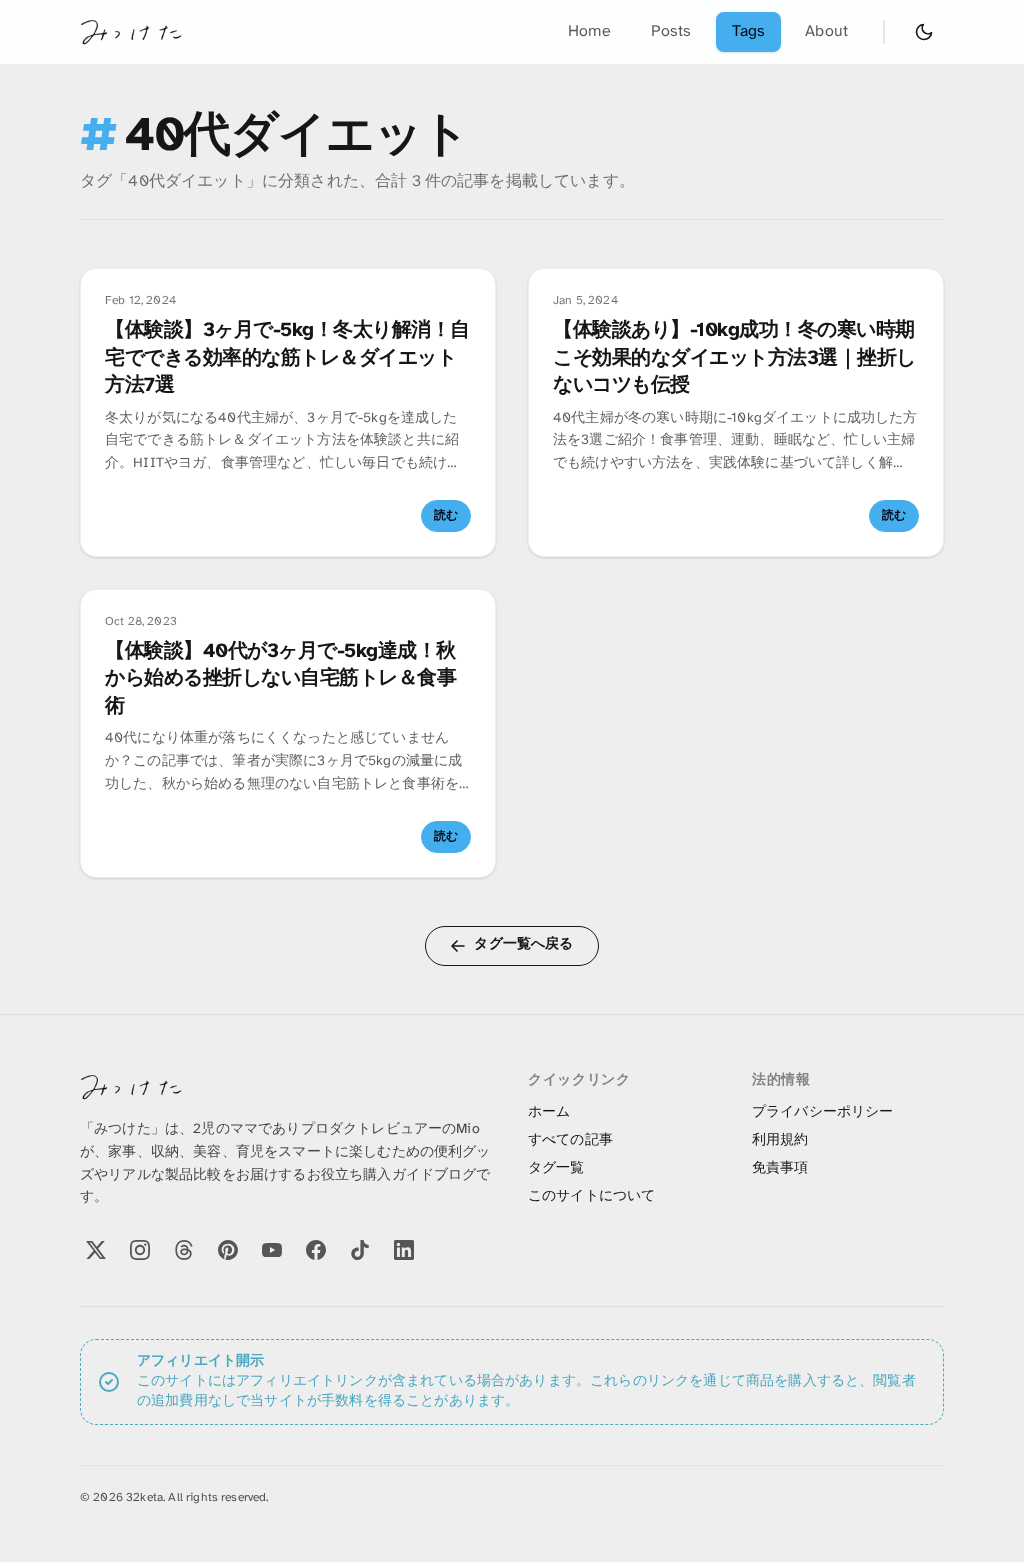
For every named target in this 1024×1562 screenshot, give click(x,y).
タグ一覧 (556, 1168)
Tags (749, 31)
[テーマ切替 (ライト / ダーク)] (924, 32)
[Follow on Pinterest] (228, 1250)
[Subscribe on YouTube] (272, 1250)
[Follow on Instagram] (140, 1250)
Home (589, 31)
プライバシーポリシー (823, 1112)
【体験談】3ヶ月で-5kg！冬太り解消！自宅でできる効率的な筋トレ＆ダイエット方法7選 (287, 358)
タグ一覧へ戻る (523, 944)
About (826, 31)
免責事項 (780, 1168)
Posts (671, 31)
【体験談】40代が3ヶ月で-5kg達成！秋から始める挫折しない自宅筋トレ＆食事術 (280, 679)
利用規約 (780, 1140)
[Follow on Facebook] (316, 1250)
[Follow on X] (96, 1250)
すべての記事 (570, 1140)
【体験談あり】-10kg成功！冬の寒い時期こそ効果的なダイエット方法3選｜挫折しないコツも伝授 (734, 358)
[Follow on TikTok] (360, 1250)
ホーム (549, 1112)
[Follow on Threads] (184, 1250)
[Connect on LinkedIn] (404, 1250)
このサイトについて (591, 1196)
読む (446, 515)
